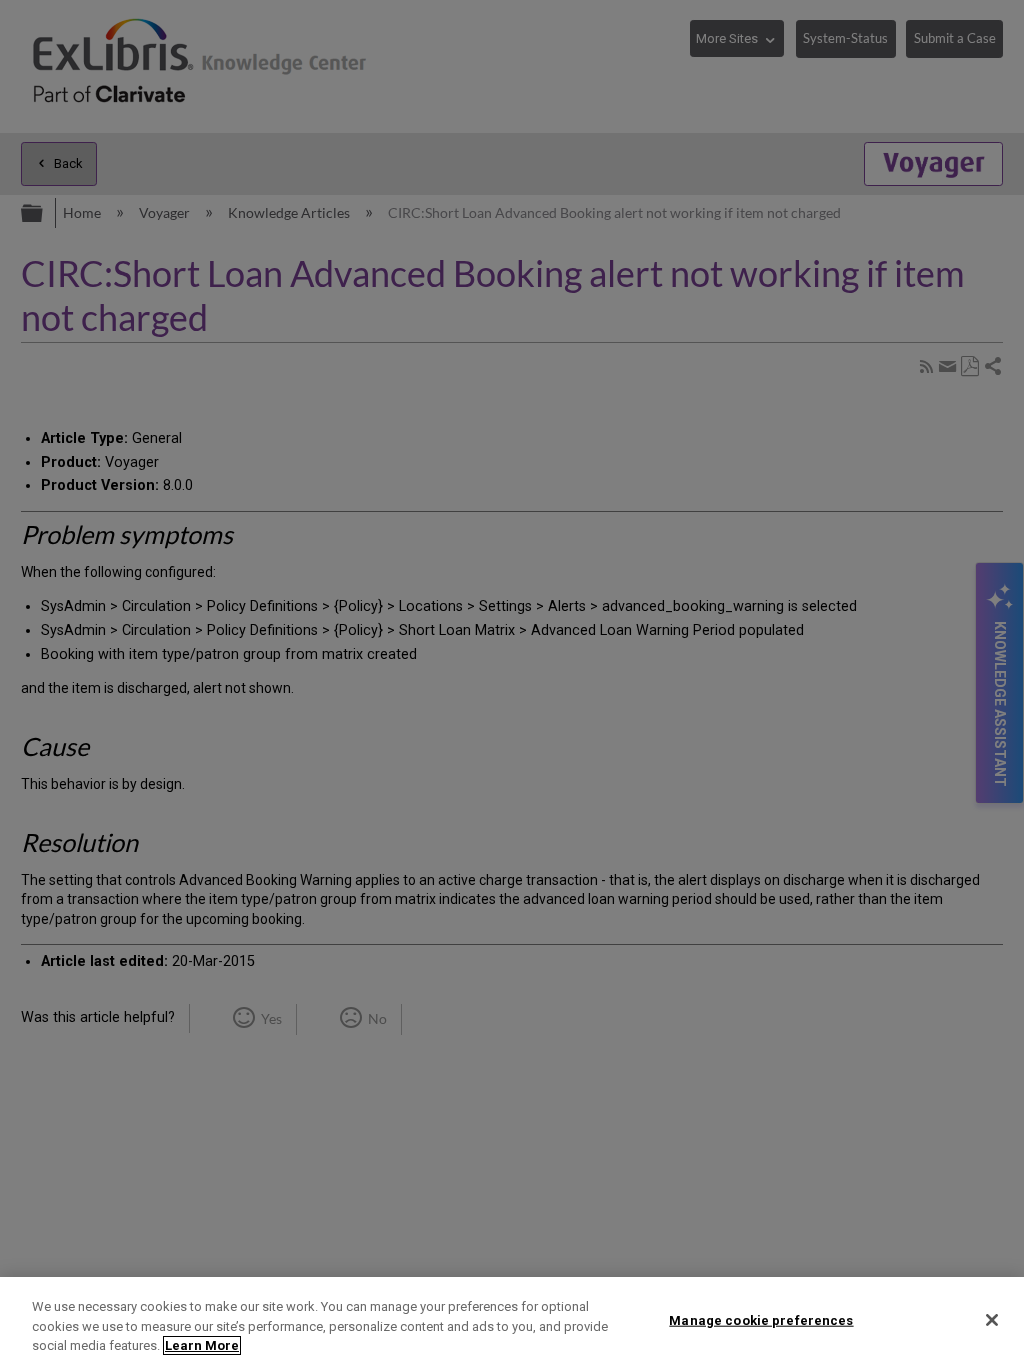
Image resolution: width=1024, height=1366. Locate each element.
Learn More (202, 1345)
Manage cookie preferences (761, 1319)
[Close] (992, 1320)
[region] (512, 1321)
